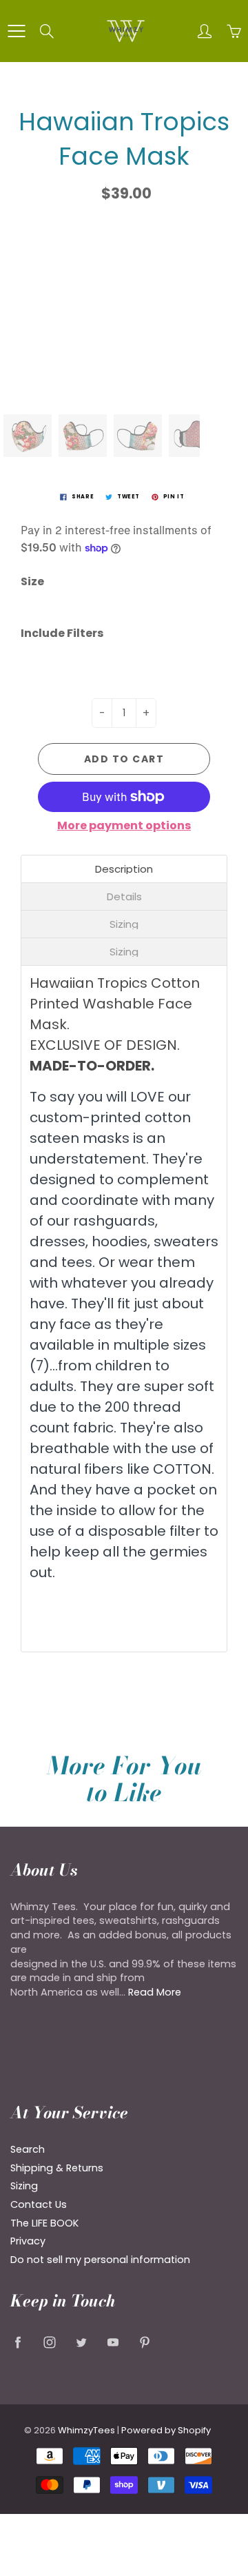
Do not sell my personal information (100, 2260)
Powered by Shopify (166, 2430)
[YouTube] (113, 2342)
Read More (155, 1992)
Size (32, 582)
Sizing (24, 2186)
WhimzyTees (86, 2430)
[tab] (124, 869)
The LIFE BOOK (44, 2223)
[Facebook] (18, 2342)
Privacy (28, 2241)
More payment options (124, 826)
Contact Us (39, 2204)
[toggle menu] (16, 31)
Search (28, 2149)
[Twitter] (81, 2342)
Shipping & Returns (57, 2168)
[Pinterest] (144, 2342)
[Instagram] (49, 2342)
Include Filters (62, 633)
